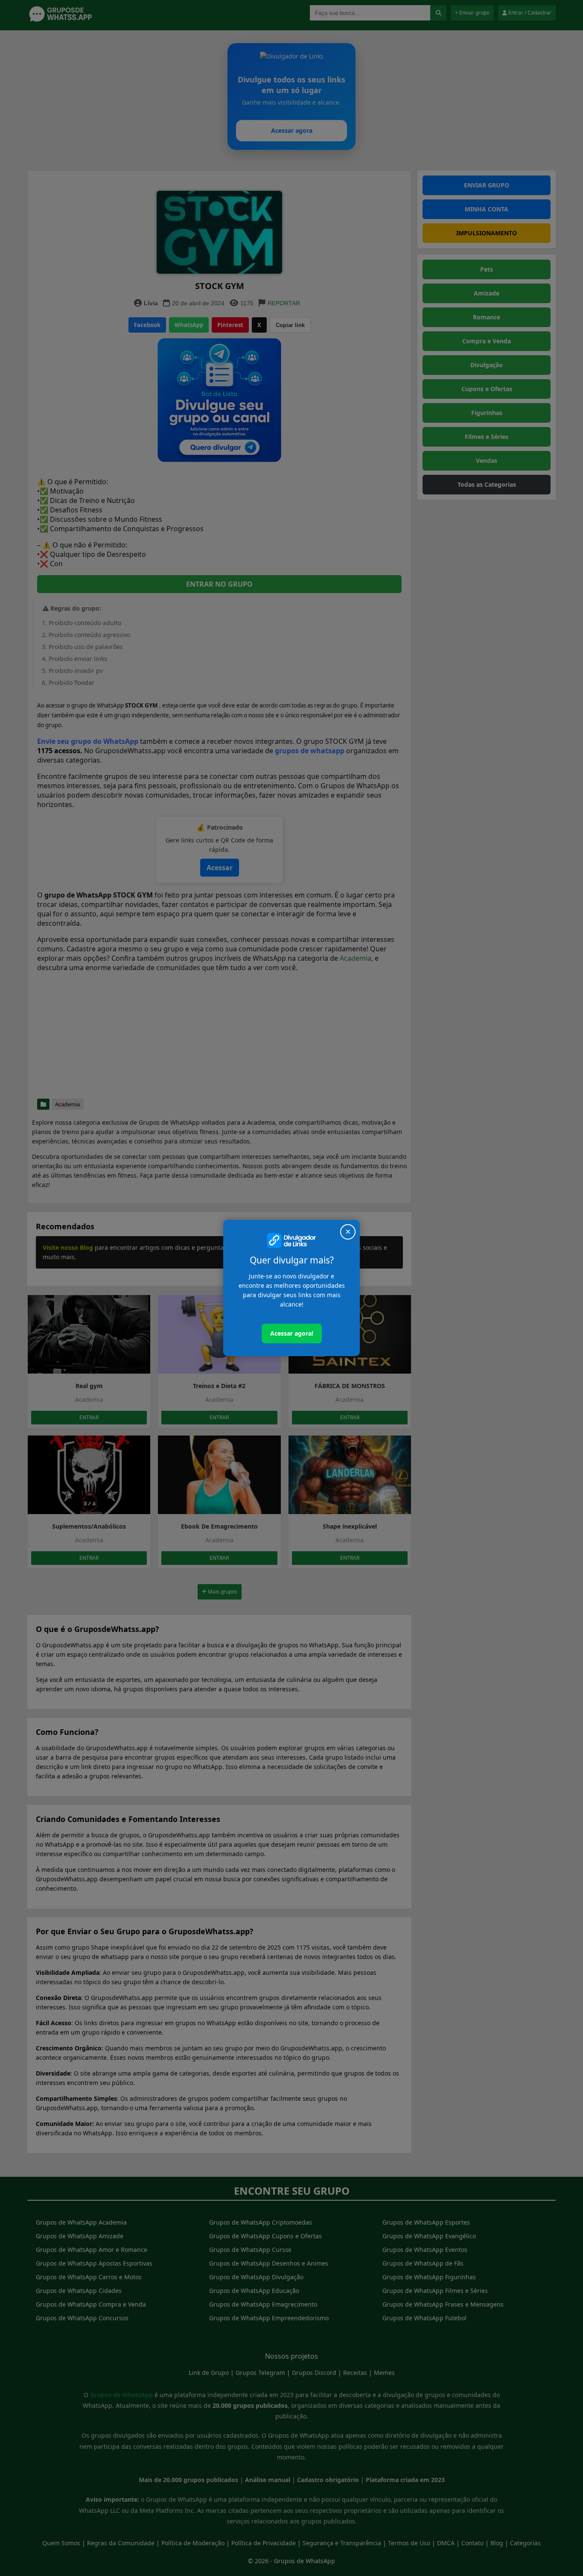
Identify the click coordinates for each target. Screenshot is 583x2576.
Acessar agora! (292, 1333)
